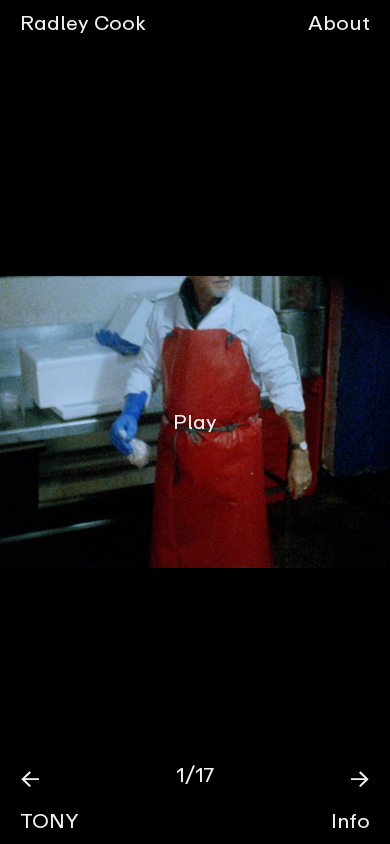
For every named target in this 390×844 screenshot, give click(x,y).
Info (350, 820)
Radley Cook (83, 22)
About (339, 22)
